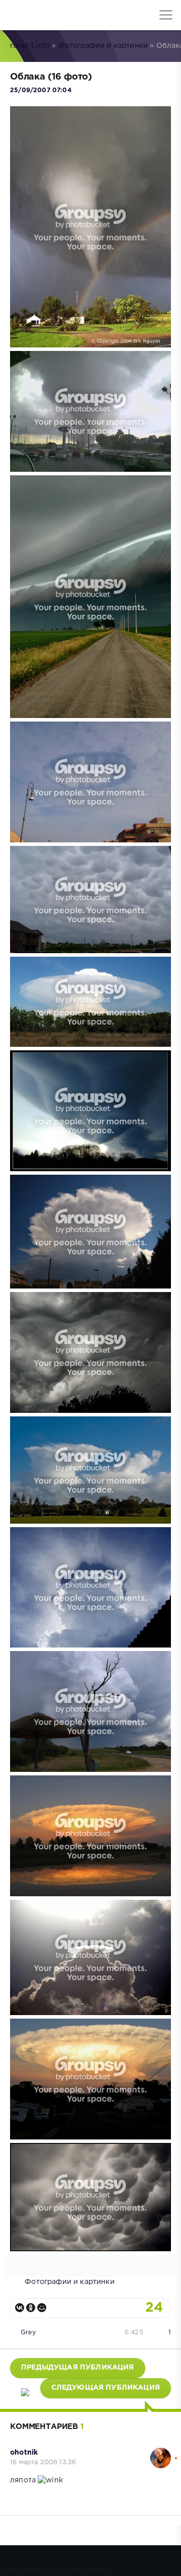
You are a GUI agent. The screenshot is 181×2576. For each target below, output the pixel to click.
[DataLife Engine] (15, 15)
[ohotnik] (161, 2453)
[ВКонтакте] (20, 2308)
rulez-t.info (30, 46)
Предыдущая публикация (78, 2368)
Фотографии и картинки (103, 46)
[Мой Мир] (42, 2308)
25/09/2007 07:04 (41, 90)
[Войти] (45, 15)
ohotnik (24, 2453)
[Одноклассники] (31, 2308)
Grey (28, 2333)
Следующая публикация (106, 2388)
